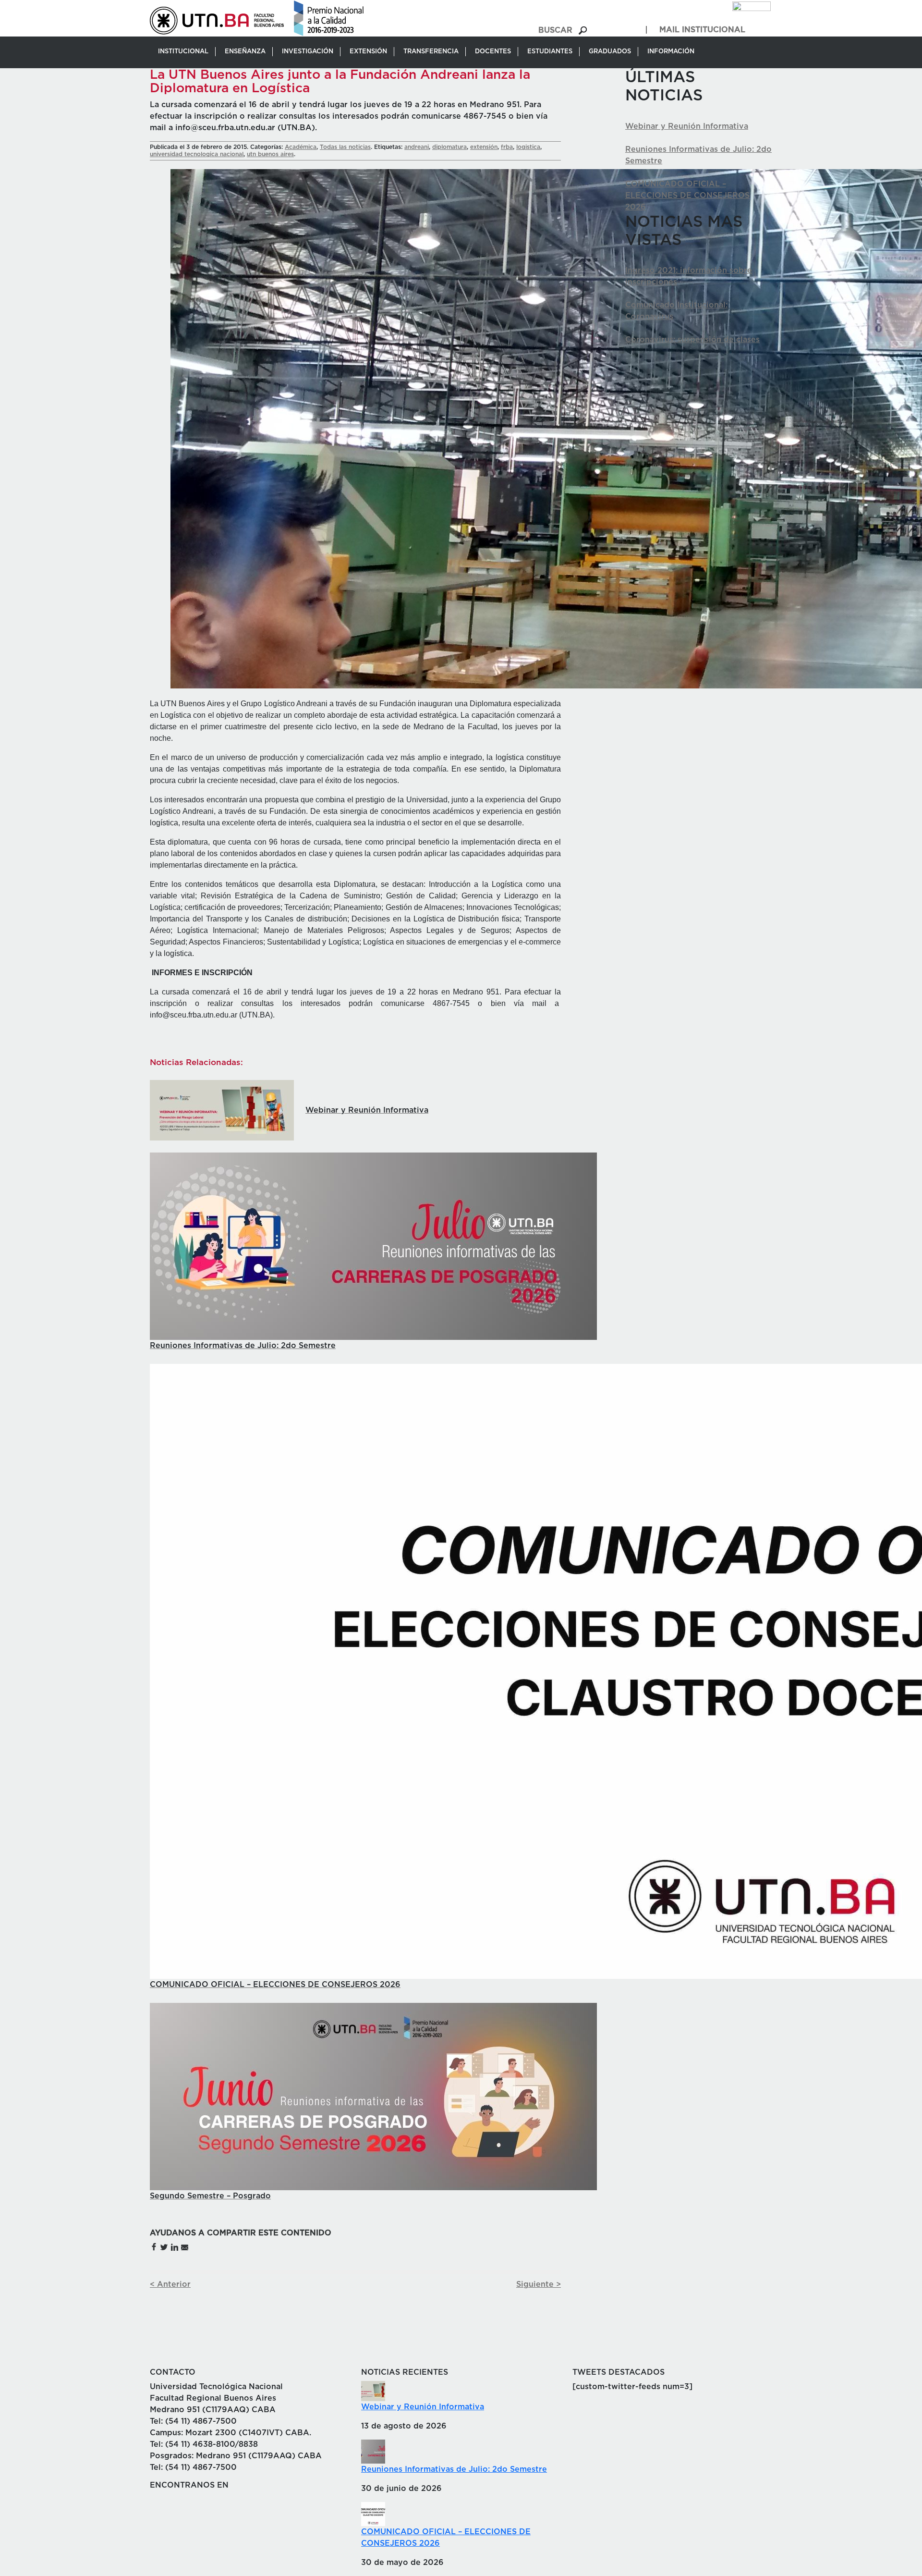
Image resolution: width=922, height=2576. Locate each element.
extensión (484, 147)
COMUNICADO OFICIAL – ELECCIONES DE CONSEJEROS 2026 (687, 196)
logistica (528, 147)
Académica (301, 147)
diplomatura (449, 147)
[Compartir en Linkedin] (174, 2246)
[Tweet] (164, 2246)
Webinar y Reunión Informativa (687, 126)
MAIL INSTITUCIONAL (702, 30)
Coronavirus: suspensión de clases (692, 340)
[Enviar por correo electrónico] (184, 2246)
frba (507, 147)
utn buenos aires (270, 154)
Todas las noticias (345, 147)
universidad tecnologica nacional (197, 154)
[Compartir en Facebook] (154, 2246)
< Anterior (170, 2284)
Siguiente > (539, 2284)
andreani (417, 147)
